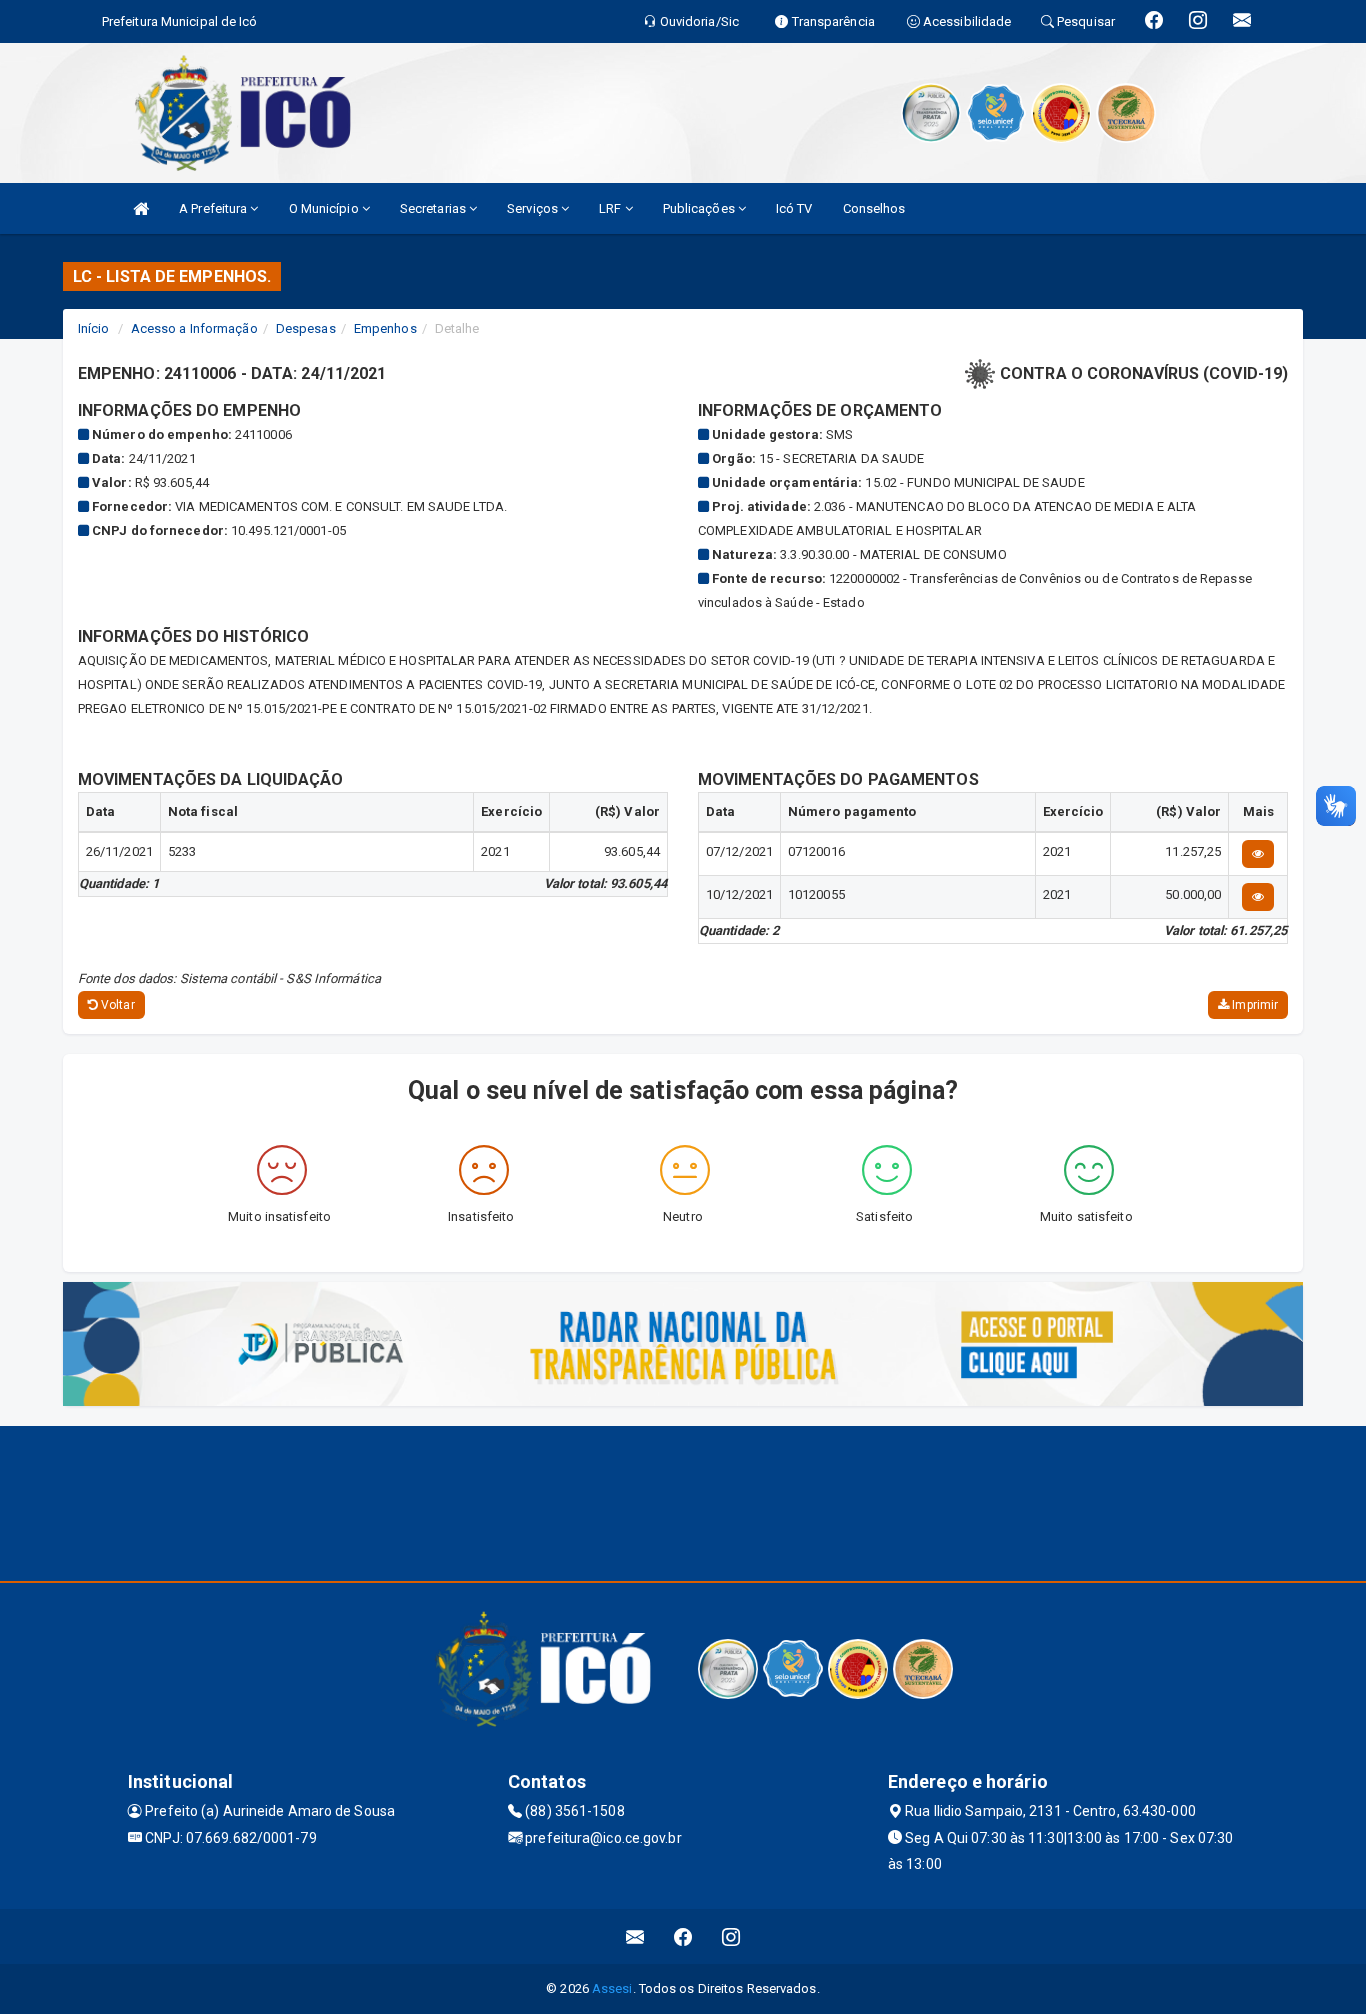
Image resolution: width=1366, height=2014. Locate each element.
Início (94, 328)
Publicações (700, 208)
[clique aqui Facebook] (683, 1936)
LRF (611, 208)
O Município (325, 208)
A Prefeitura (214, 208)
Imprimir (1253, 1005)
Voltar (116, 1005)
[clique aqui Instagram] (731, 1936)
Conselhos (874, 208)
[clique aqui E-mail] (635, 1936)
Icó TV (794, 208)
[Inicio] (141, 208)
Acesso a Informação (194, 328)
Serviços (534, 208)
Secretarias (434, 208)
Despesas (306, 328)
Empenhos (385, 328)
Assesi (612, 1988)
